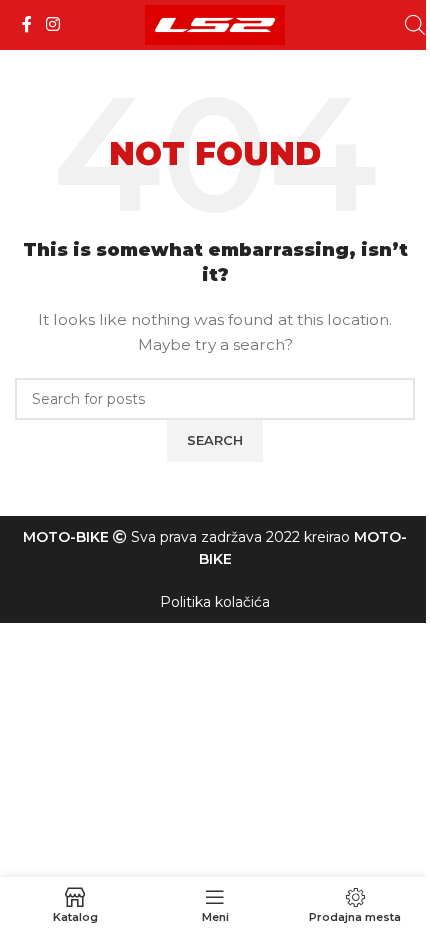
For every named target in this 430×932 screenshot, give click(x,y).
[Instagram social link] (52, 24)
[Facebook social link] (27, 24)
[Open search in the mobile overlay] (415, 24)
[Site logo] (215, 24)
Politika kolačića (215, 602)
